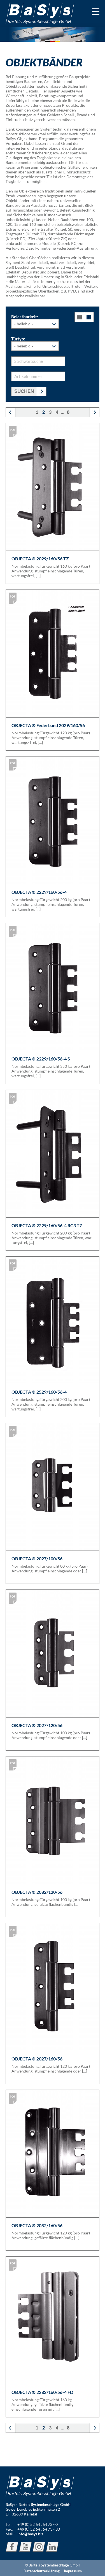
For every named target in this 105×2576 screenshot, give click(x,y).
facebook (12, 2547)
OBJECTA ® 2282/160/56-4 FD (42, 2392)
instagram (39, 2547)
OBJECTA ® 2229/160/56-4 (39, 892)
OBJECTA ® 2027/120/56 (37, 1725)
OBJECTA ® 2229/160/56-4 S (41, 1059)
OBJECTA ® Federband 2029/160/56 (48, 725)
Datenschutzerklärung (42, 2571)
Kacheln (89, 317)
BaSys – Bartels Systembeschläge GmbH (40, 14)
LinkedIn (52, 2547)
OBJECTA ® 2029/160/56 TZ (40, 559)
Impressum (73, 2571)
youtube (25, 2547)
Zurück (17, 412)
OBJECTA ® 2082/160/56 (37, 2225)
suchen (24, 391)
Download (13, 431)
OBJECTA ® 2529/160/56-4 (39, 1392)
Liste (79, 317)
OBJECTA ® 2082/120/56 (37, 1892)
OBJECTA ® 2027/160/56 (37, 2059)
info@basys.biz (30, 2534)
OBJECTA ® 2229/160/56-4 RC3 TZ (47, 1225)
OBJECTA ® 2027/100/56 (37, 1559)
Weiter (88, 412)
